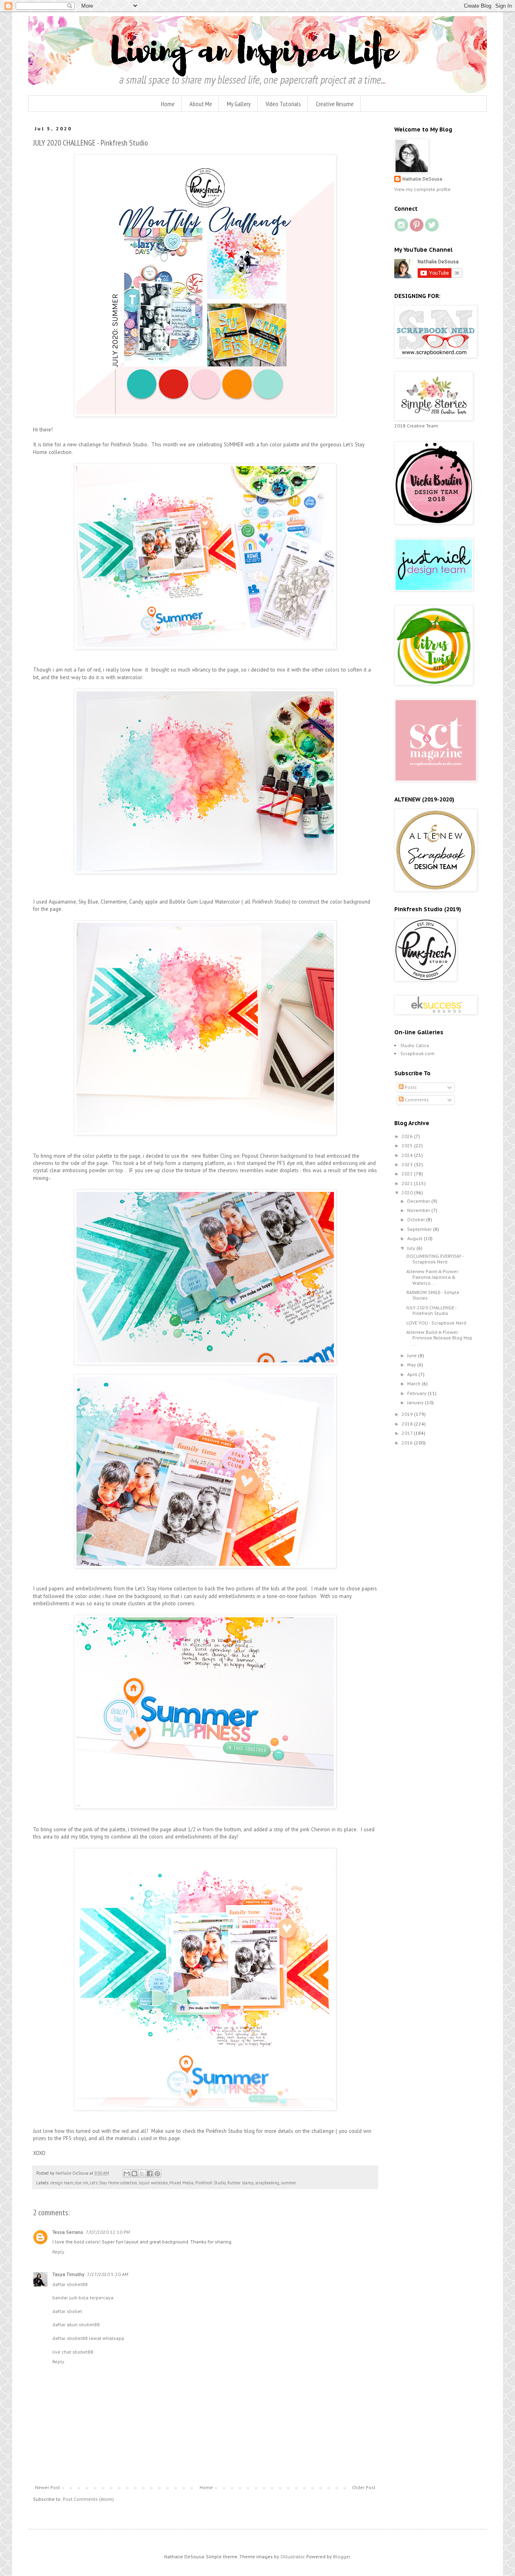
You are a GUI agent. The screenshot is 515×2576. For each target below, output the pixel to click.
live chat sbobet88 (73, 2352)
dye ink (81, 2183)
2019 (408, 1414)
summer (288, 2183)
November (419, 1210)
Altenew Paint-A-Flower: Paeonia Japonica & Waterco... (433, 1277)
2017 (408, 1433)
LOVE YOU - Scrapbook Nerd (436, 1323)
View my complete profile (422, 189)
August (415, 1238)
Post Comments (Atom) (88, 2499)
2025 (408, 1145)
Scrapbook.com (417, 1053)
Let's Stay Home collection (113, 2183)
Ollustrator (292, 2556)
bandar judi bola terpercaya (83, 2298)
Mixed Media (181, 2183)
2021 (408, 1183)
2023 (408, 1164)
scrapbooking (267, 2183)
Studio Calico (415, 1045)
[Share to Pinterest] (157, 2173)
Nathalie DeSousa (422, 179)
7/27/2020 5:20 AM (108, 2274)
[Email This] (127, 2173)
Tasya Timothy (68, 2274)
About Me (201, 104)
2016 (408, 1443)
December (419, 1201)
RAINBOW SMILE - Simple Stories (433, 1295)
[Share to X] (142, 2173)
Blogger (342, 2556)
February (417, 1393)
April (413, 1374)
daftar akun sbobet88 (76, 2324)
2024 (408, 1155)
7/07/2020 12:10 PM (108, 2232)
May (412, 1365)
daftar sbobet (67, 2311)
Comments (416, 1100)
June (413, 1355)
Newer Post (47, 2487)
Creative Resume (335, 104)
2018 (408, 1424)
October (417, 1219)
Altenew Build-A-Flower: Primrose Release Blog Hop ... (439, 1338)
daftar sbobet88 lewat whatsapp (88, 2338)
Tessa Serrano (68, 2232)
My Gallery (239, 104)
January (416, 1402)
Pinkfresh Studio (210, 2183)
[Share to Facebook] (150, 2173)
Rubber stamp (240, 2183)
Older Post (364, 2487)
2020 (408, 1192)
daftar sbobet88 (70, 2284)
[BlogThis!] (134, 2173)
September (420, 1229)
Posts (410, 1087)
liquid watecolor (153, 2183)
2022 (408, 1174)
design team (62, 2183)
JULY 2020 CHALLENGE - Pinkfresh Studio (431, 1310)
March (414, 1384)
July (412, 1248)
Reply (58, 2252)
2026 (408, 1136)
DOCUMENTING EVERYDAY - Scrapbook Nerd (435, 1259)
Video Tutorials (283, 104)
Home (168, 104)
